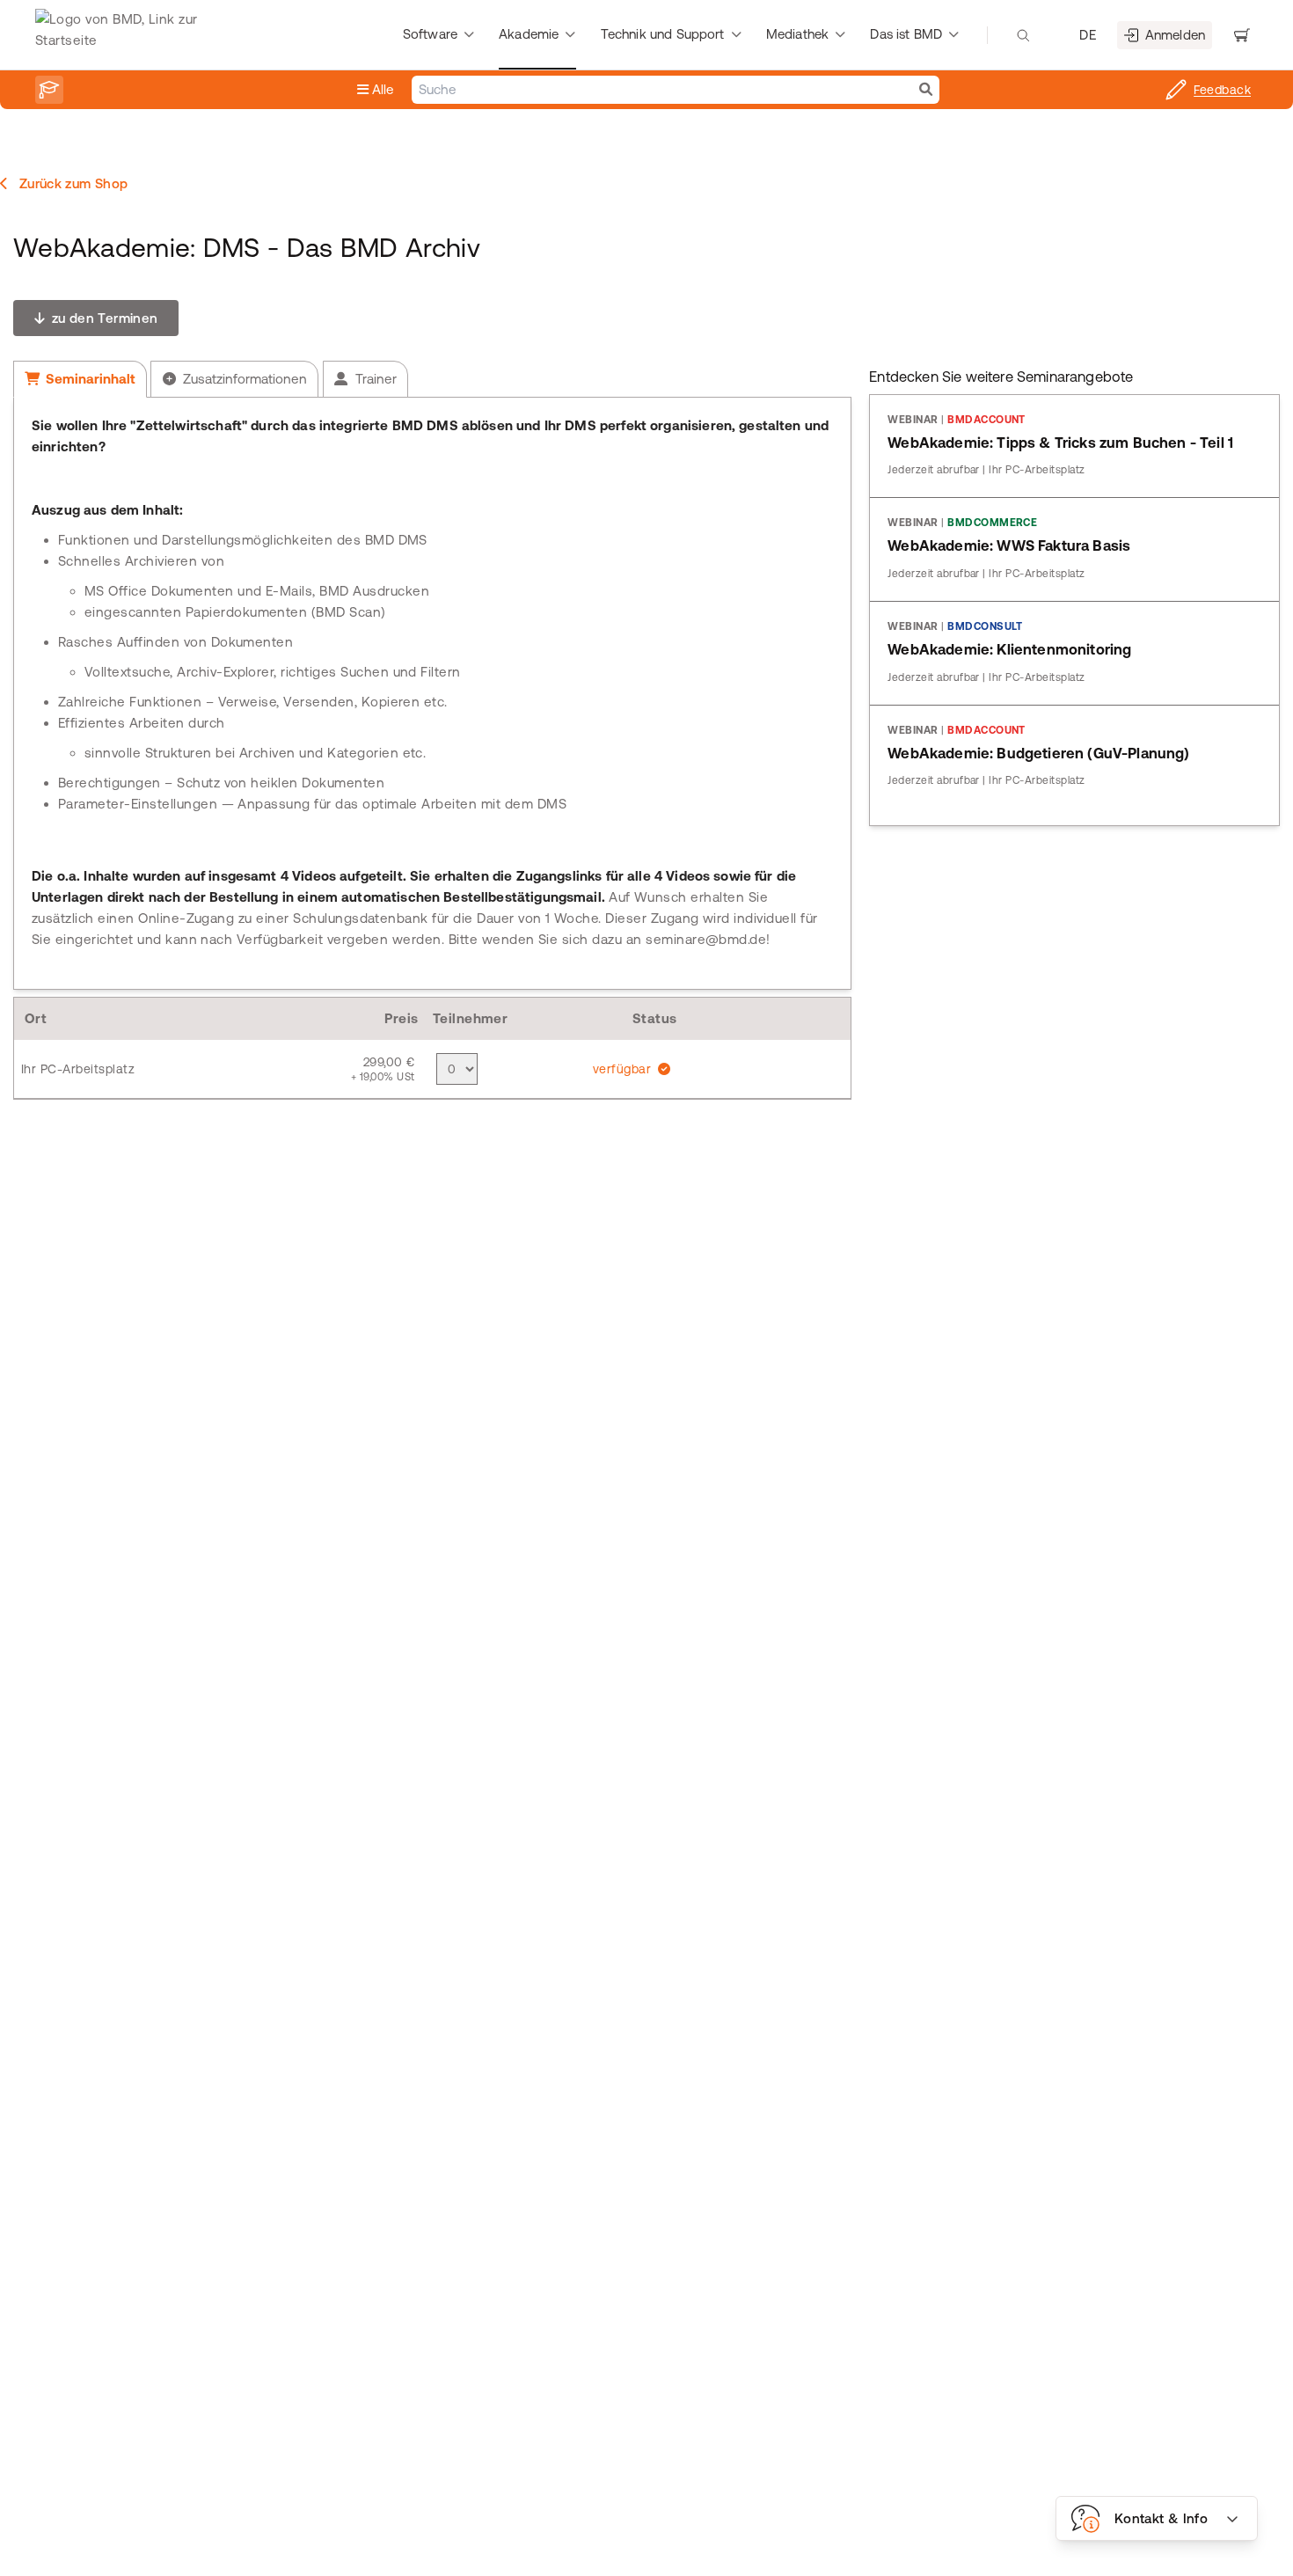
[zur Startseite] (127, 35)
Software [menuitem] (430, 34)
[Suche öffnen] (1023, 35)
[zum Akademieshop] (49, 90)
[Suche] (926, 90)
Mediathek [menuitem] (797, 34)
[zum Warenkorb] (1242, 35)
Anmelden (1175, 35)
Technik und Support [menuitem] (663, 34)
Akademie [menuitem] (529, 34)
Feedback (1222, 90)
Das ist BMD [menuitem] (906, 34)
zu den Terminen (102, 318)
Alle (381, 89)
